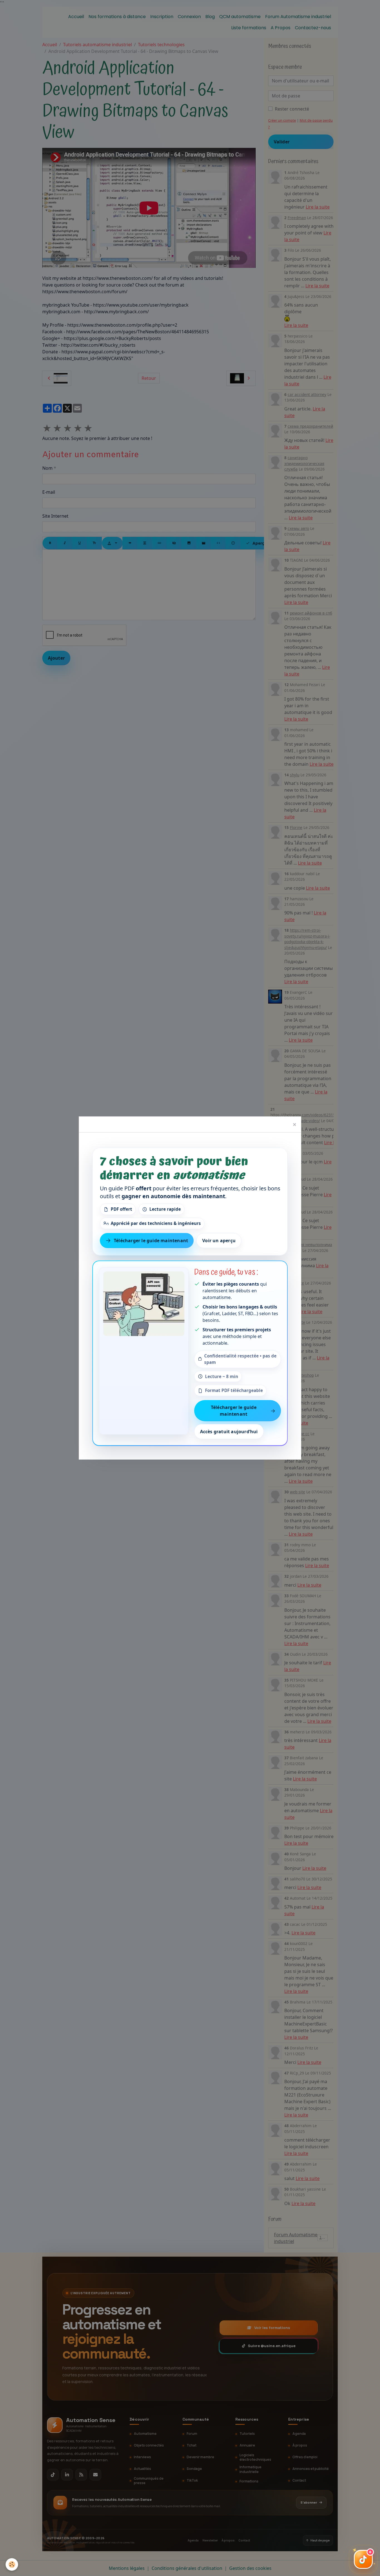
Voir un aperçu (219, 1241)
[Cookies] (12, 2564)
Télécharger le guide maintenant (151, 1241)
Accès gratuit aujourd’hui (229, 1432)
